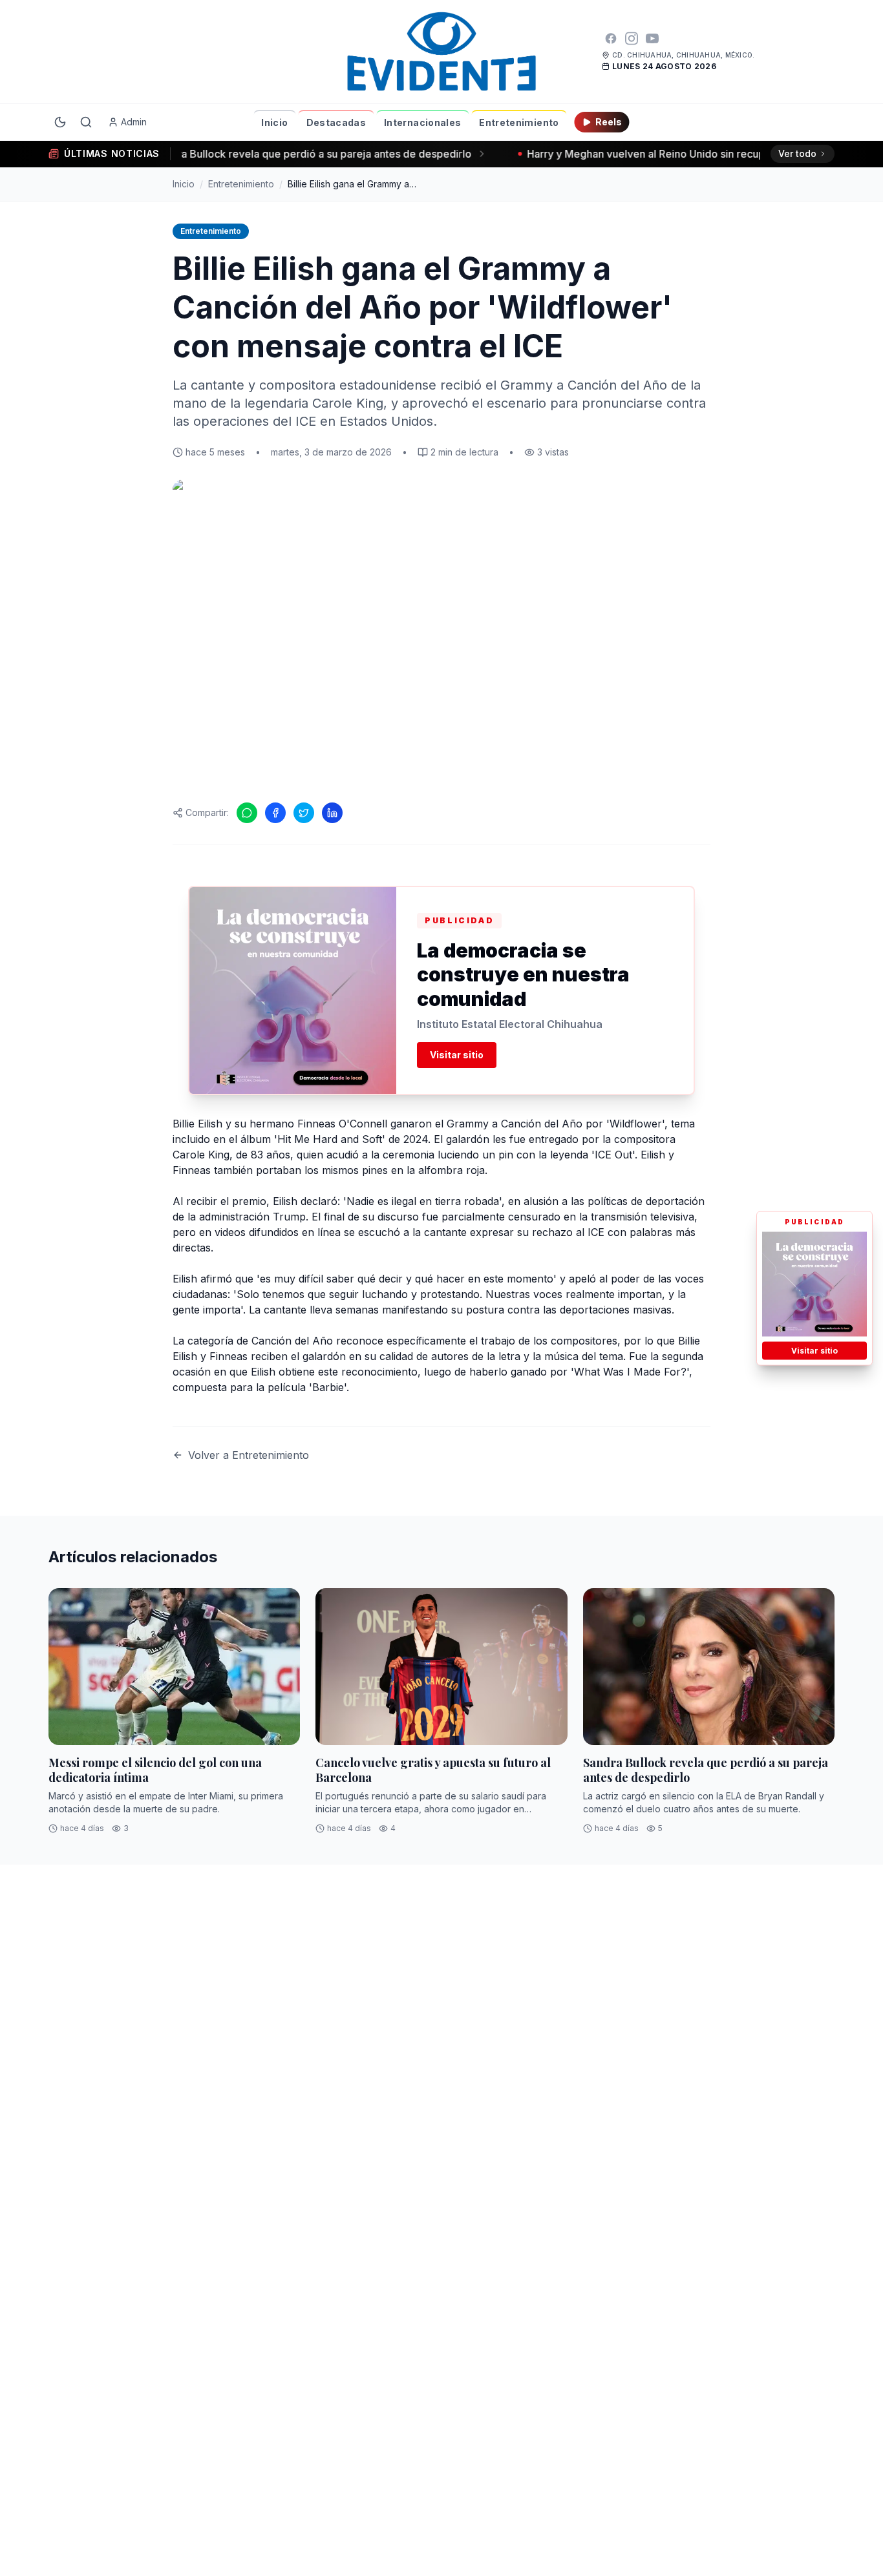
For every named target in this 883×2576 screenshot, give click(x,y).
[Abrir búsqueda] (86, 122)
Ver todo (797, 153)
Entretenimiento (519, 122)
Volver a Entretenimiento (249, 1455)
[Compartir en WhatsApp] (247, 813)
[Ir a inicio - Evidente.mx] (441, 52)
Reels (609, 122)
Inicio (274, 122)
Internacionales (422, 122)
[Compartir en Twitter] (304, 813)
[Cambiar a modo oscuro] (60, 122)
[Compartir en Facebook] (275, 813)
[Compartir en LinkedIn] (332, 813)
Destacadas (336, 122)
